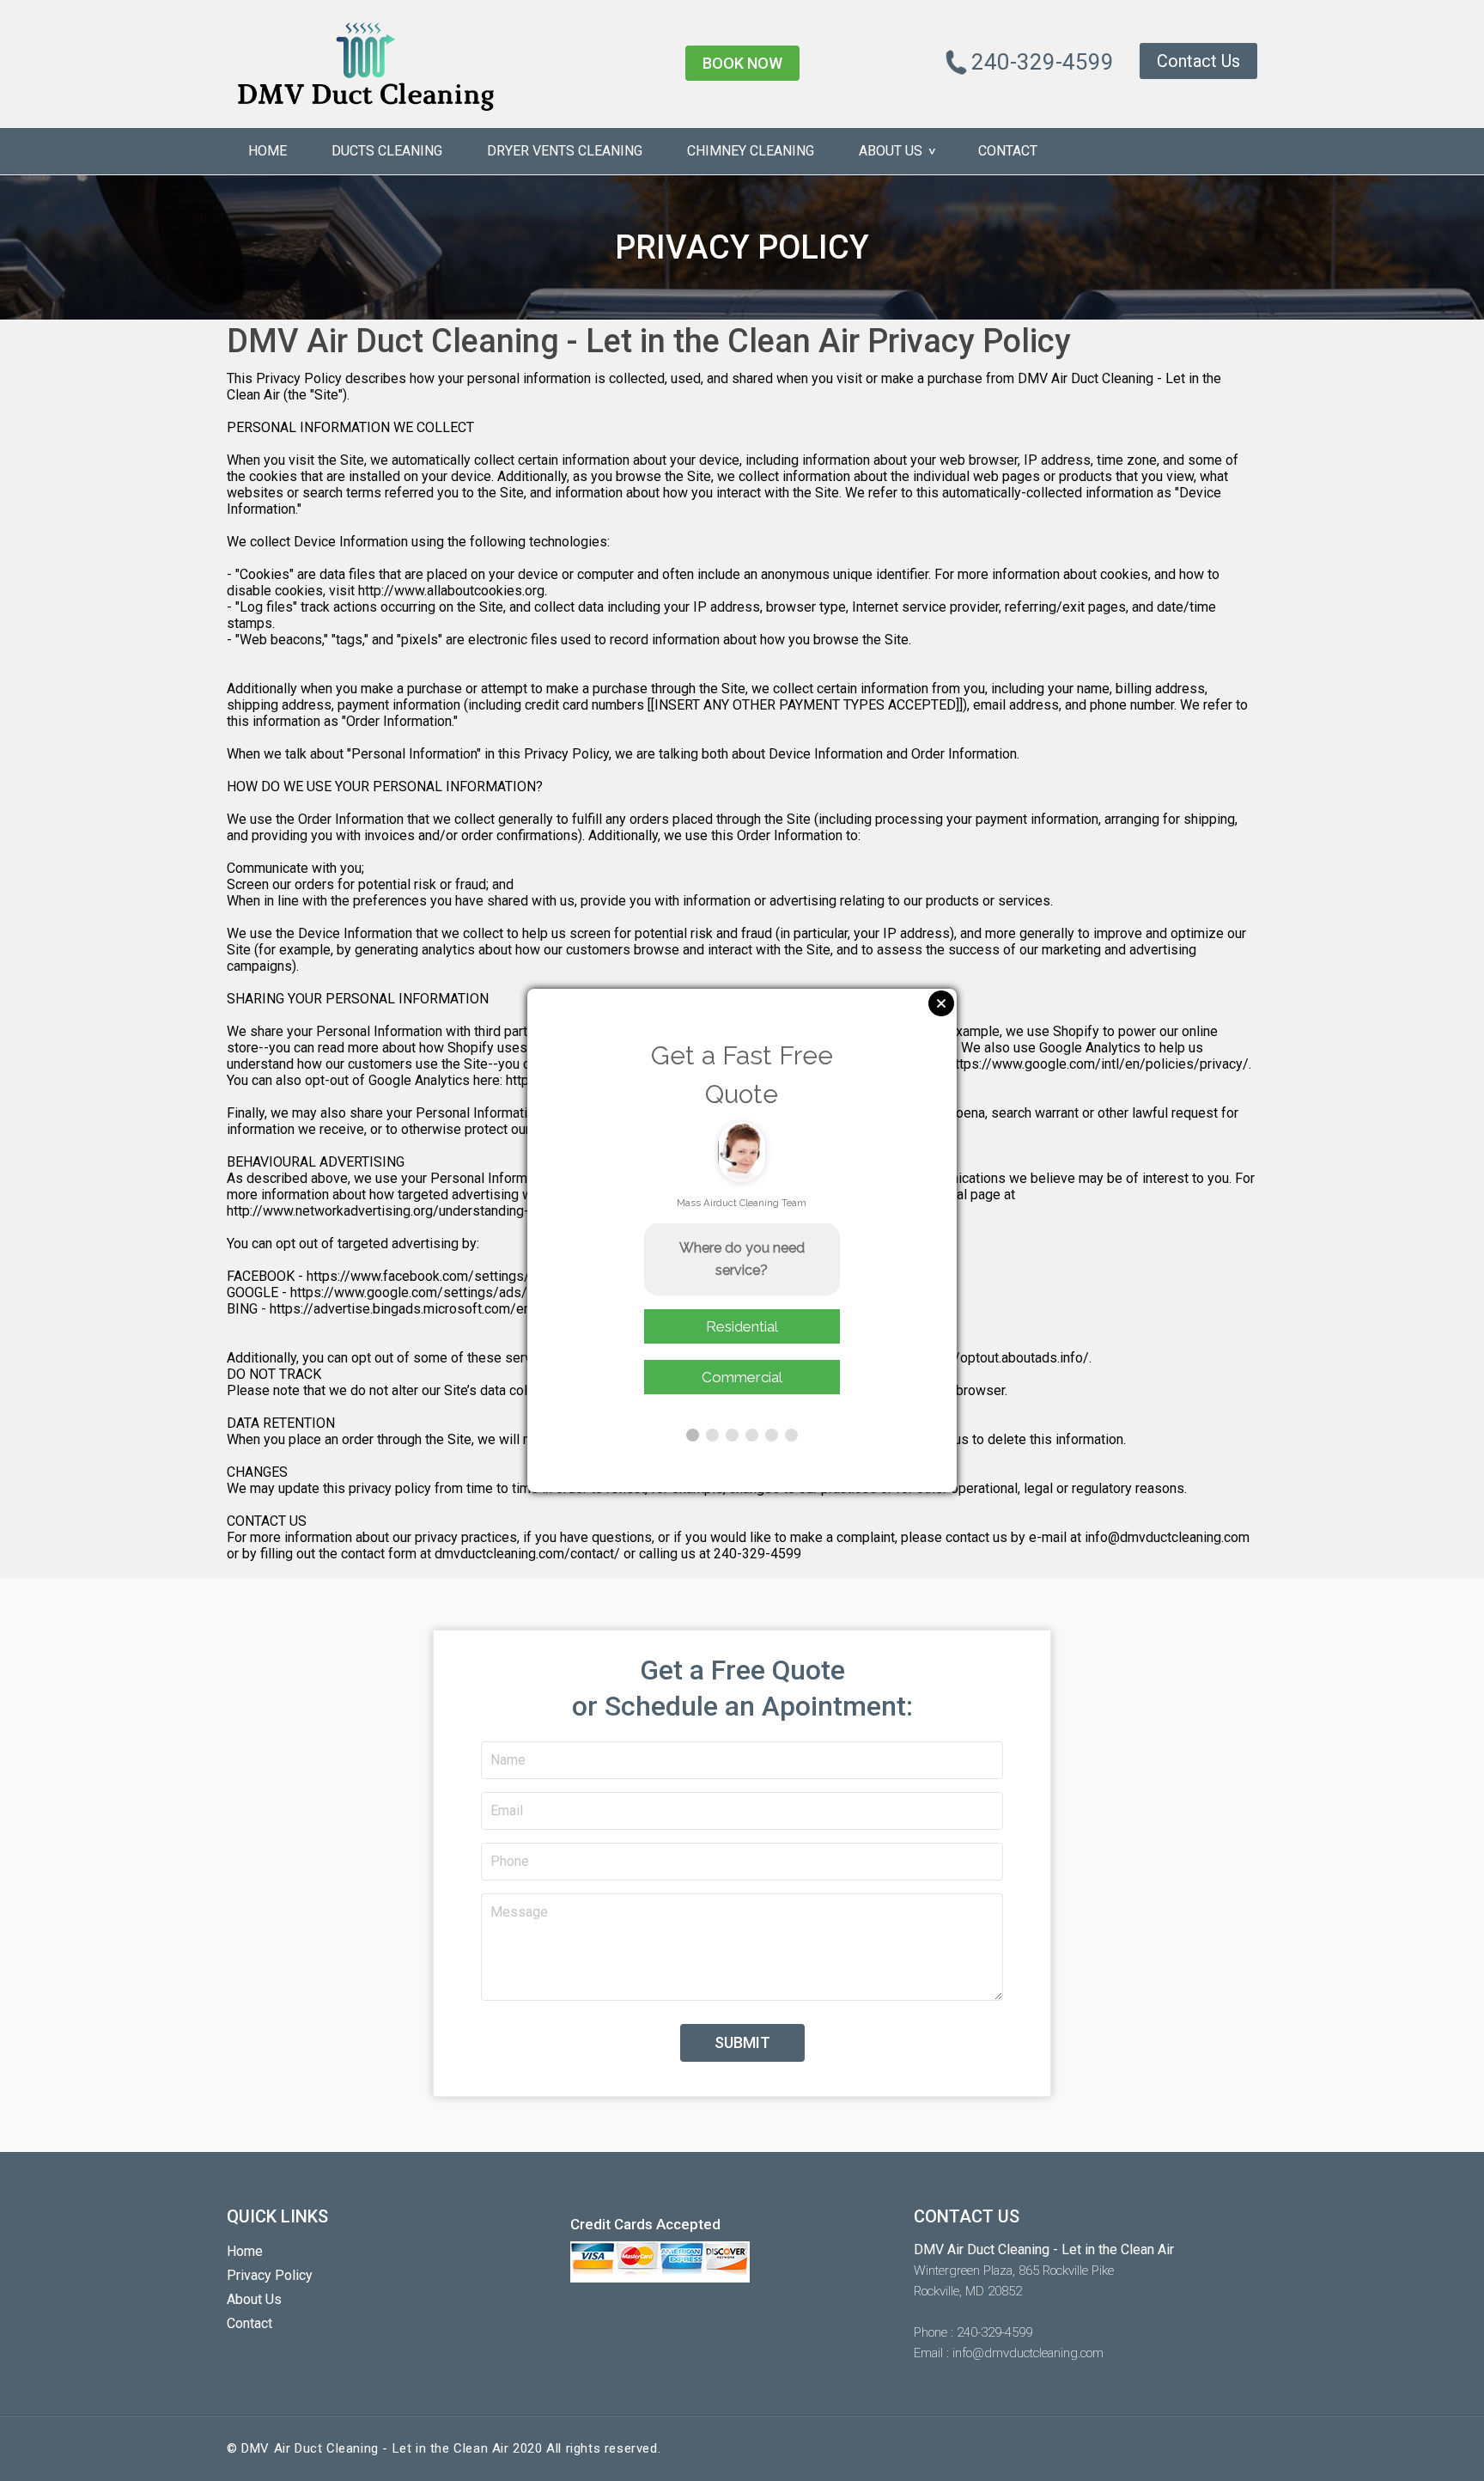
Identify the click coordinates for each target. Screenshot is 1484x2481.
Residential (742, 1326)
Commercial (742, 1377)
